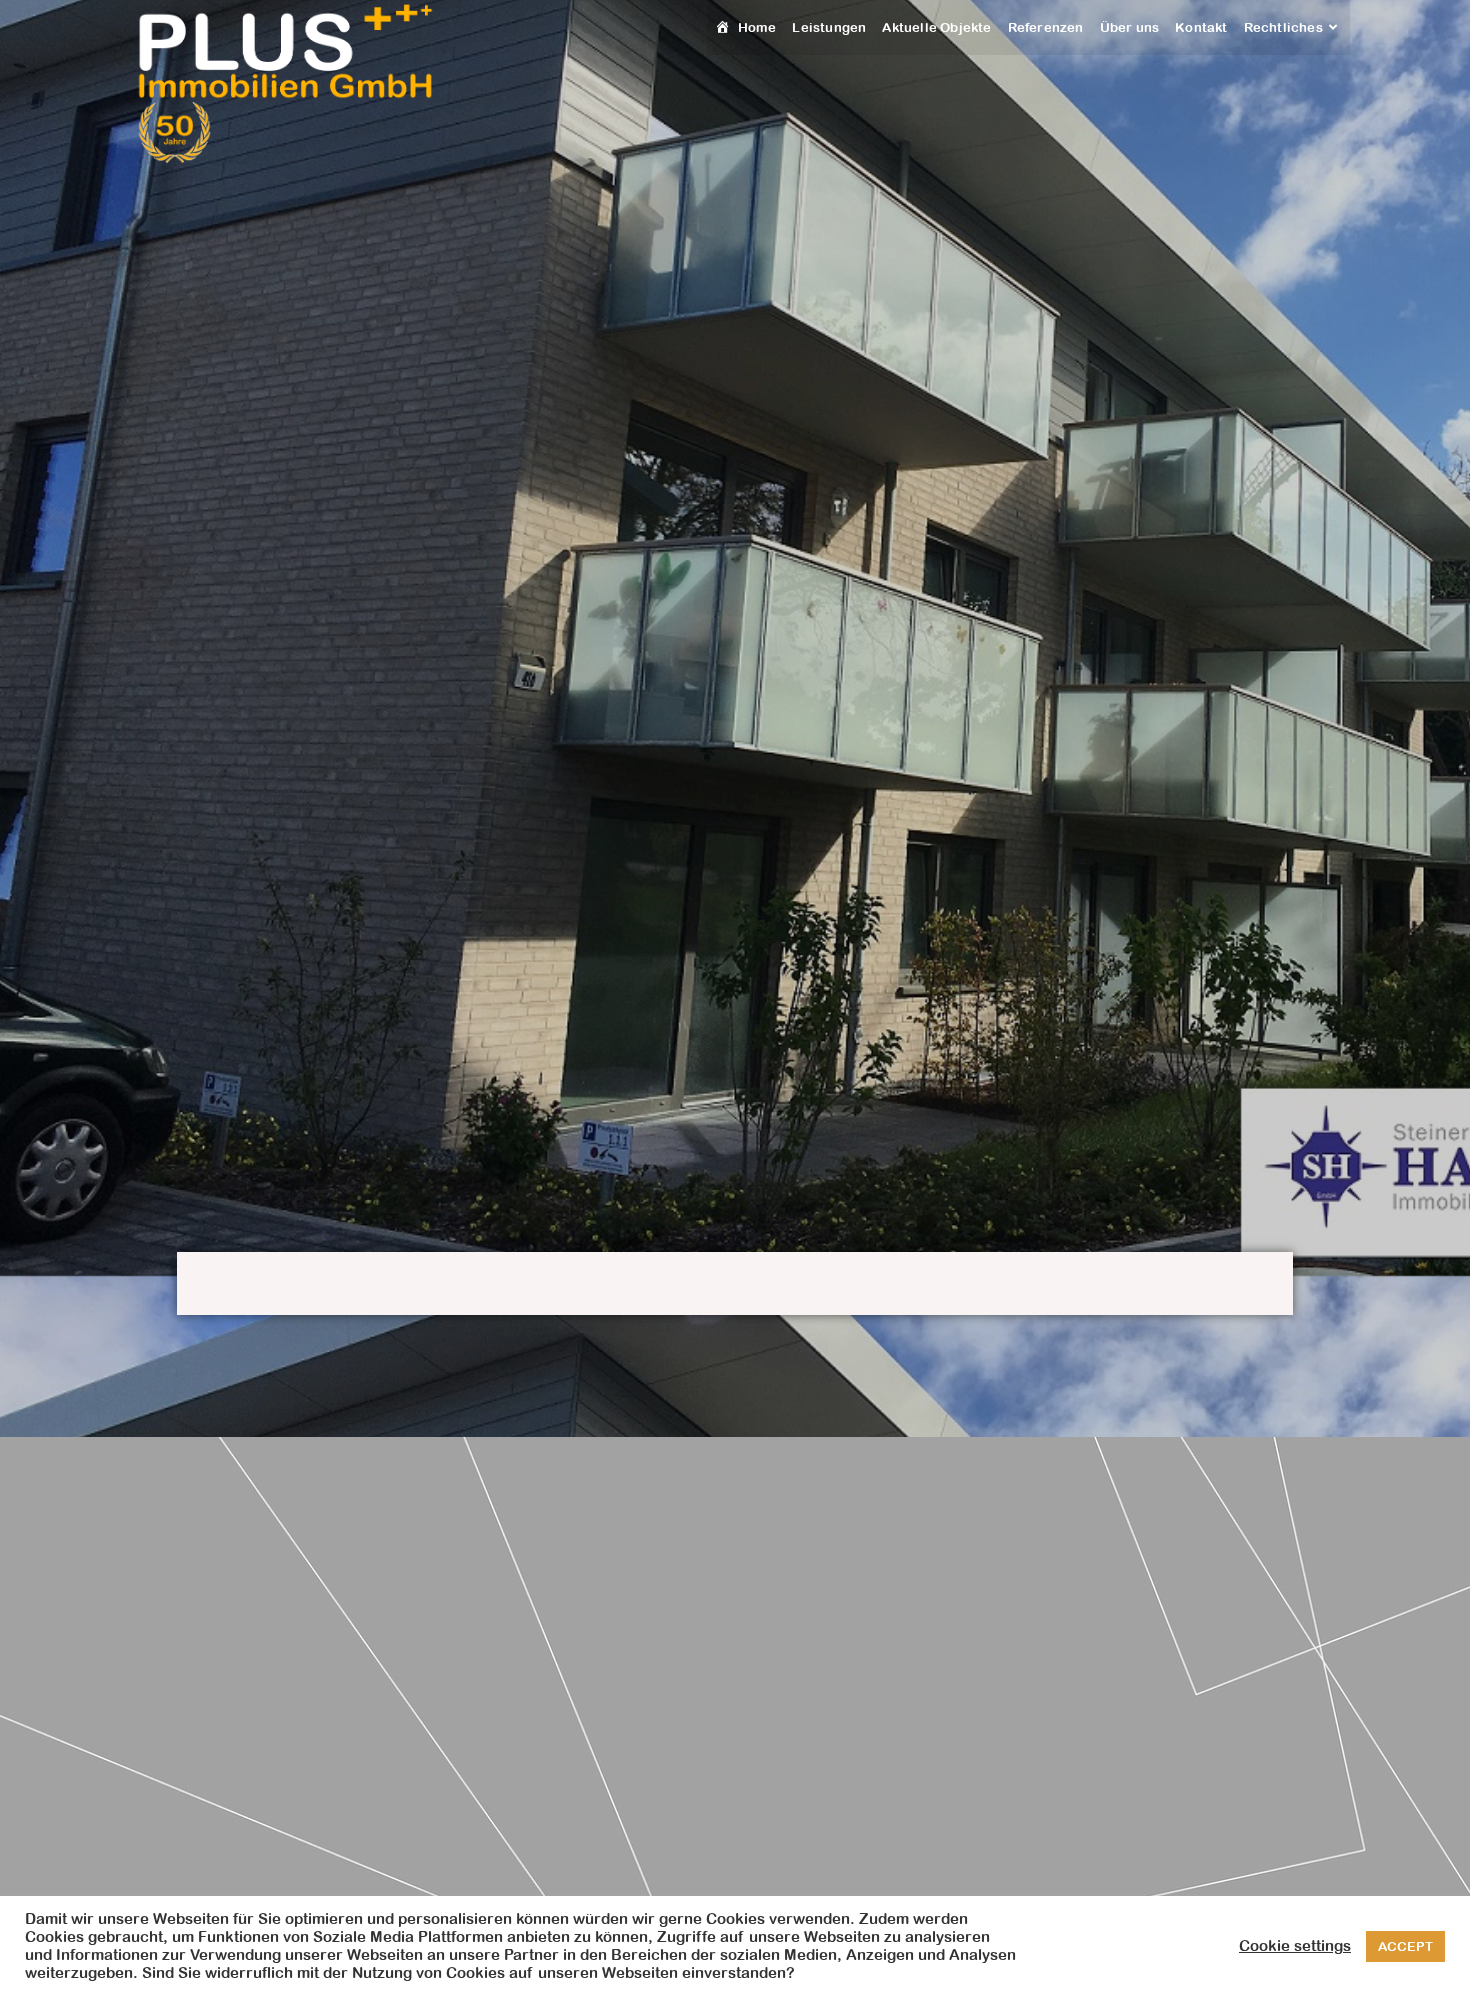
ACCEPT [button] (1405, 1946)
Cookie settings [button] (1295, 1945)
